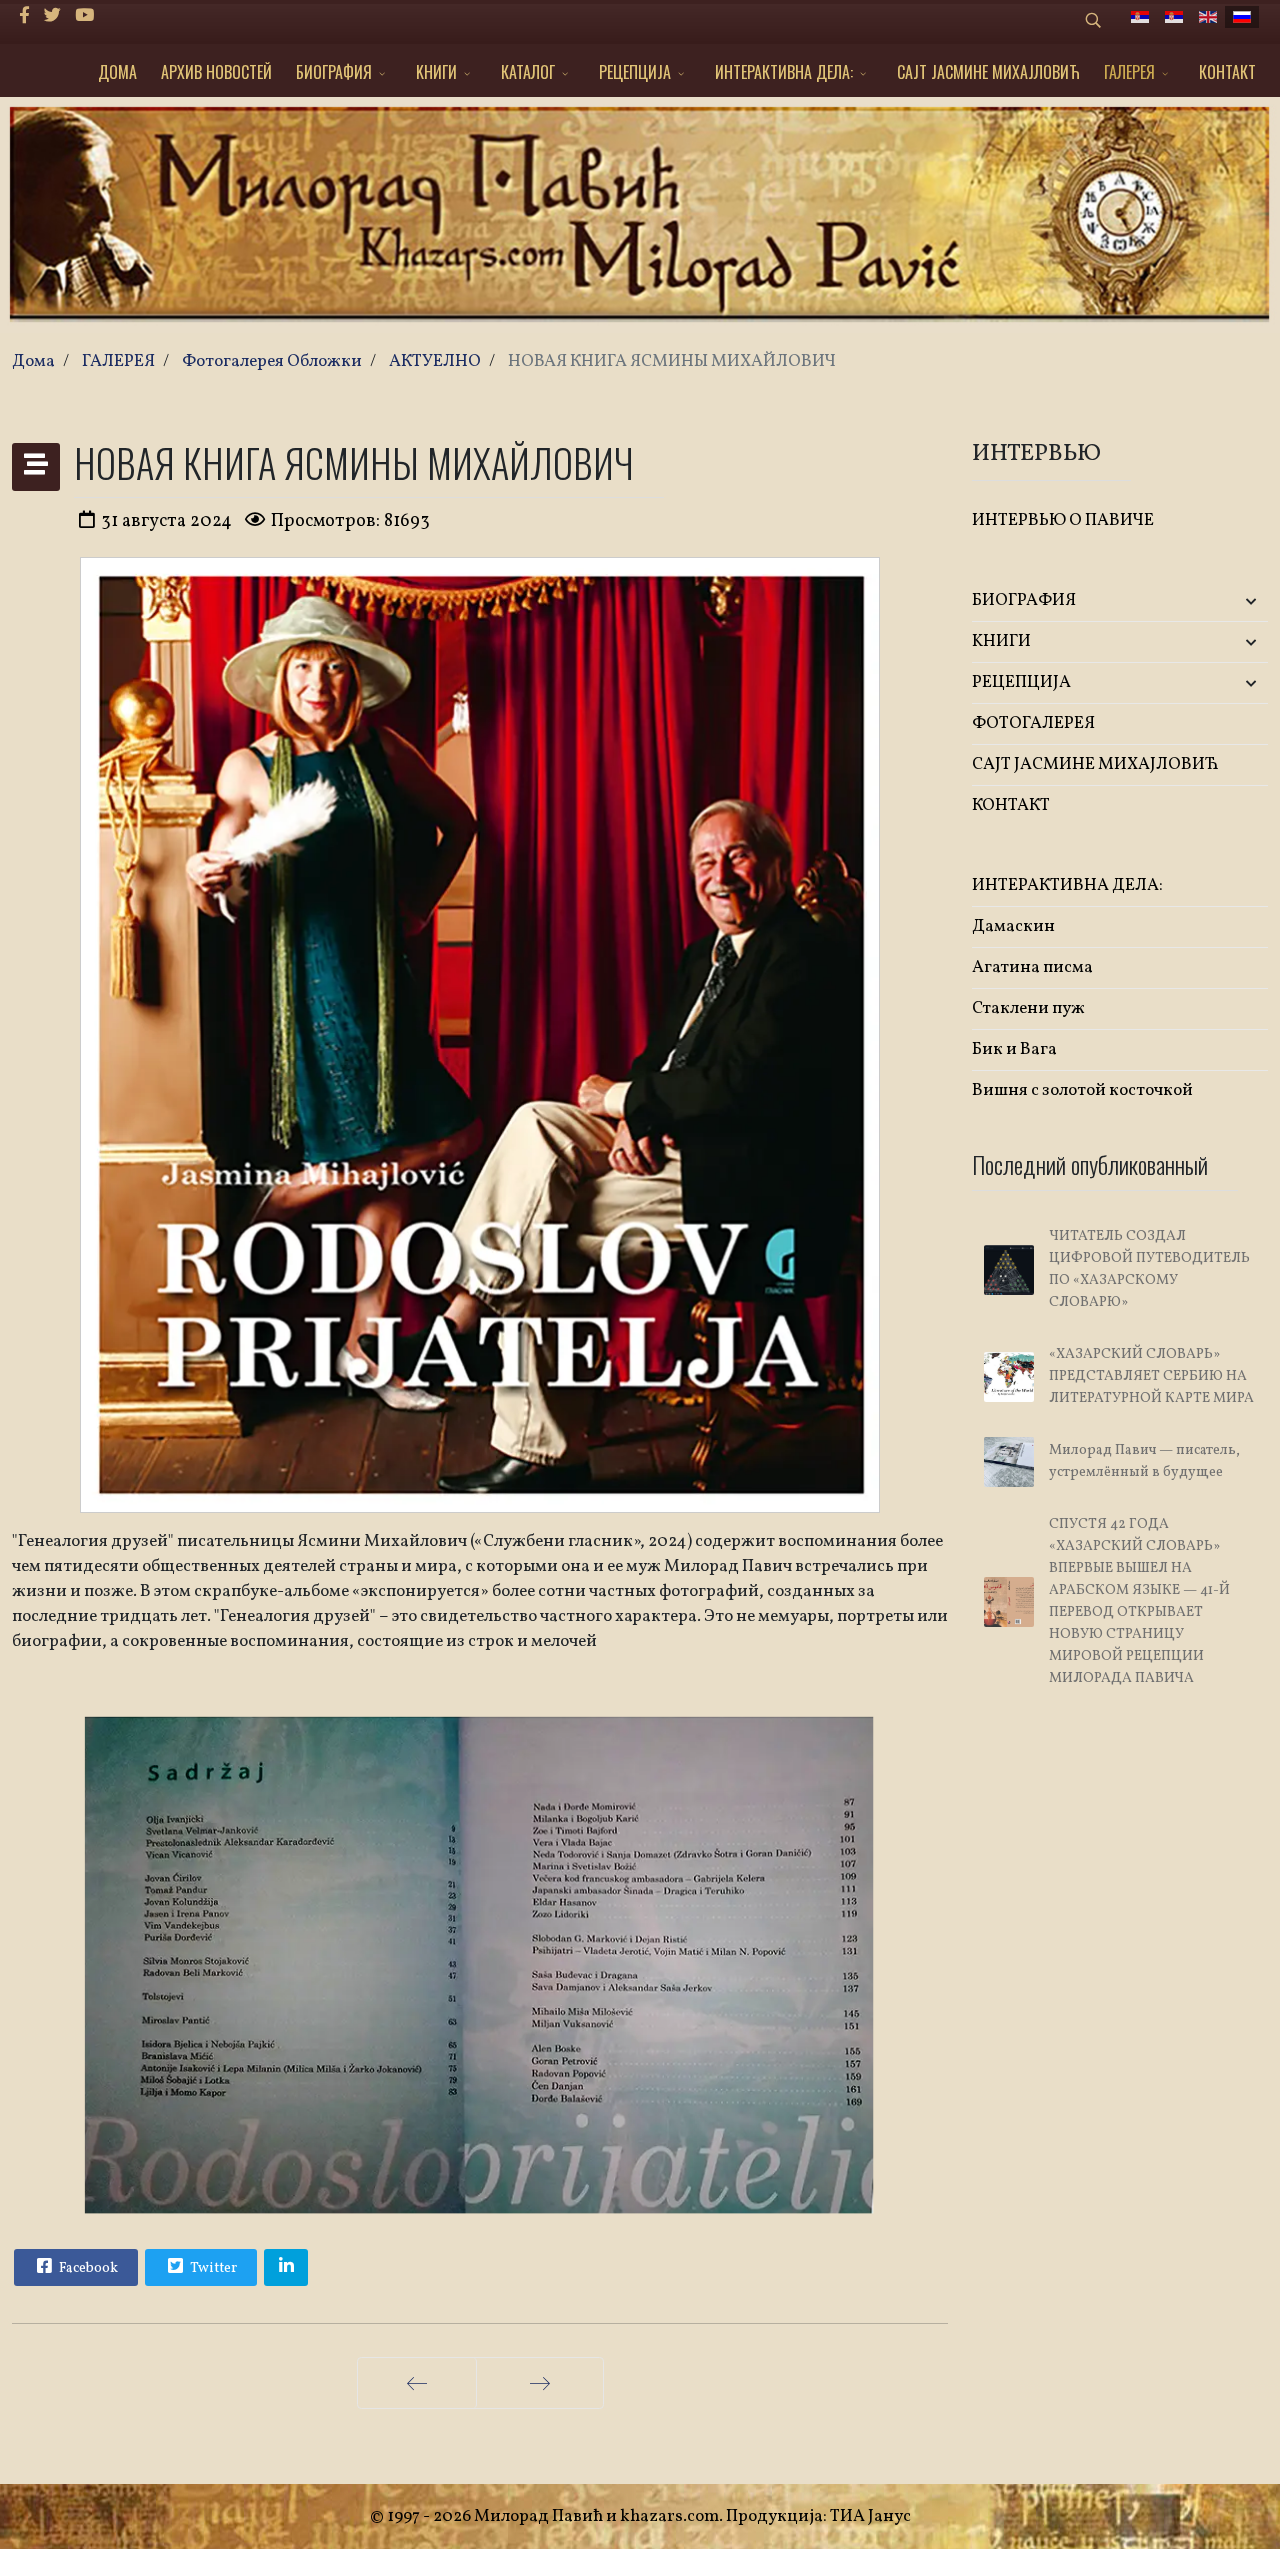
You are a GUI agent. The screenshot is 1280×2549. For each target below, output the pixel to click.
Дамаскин (1013, 926)
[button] (1219, 601)
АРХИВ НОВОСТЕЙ (216, 72)
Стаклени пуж (1028, 1008)
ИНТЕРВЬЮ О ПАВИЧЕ (1063, 520)
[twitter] (52, 16)
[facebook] (24, 16)
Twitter (212, 2268)
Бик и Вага (1014, 1049)
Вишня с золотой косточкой (1082, 1090)
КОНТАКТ (1227, 72)
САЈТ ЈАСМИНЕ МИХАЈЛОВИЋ (988, 72)
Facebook (87, 2268)
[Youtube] (84, 16)
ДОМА (117, 72)
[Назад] (417, 2383)
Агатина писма (1032, 967)
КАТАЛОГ (528, 72)
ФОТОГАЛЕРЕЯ (1033, 723)
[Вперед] (540, 2383)
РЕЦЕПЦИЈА (635, 72)
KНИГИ (436, 72)
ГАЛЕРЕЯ (1129, 72)
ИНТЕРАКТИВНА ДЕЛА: (784, 72)
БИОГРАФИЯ (334, 72)
